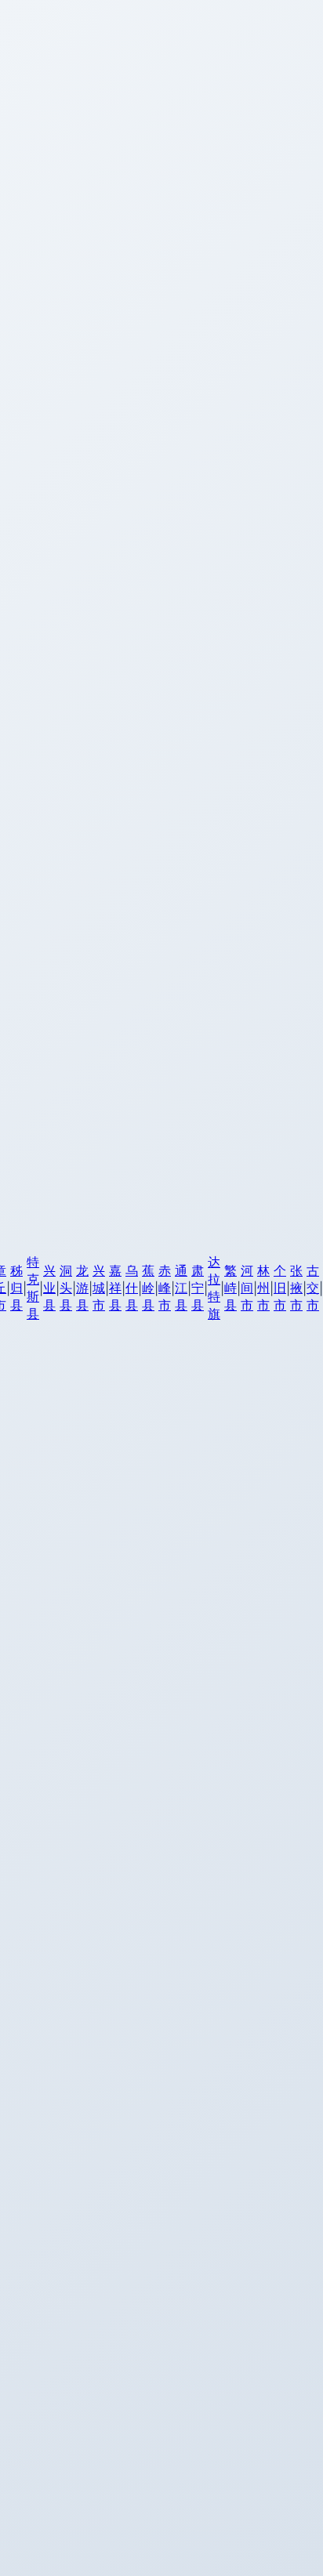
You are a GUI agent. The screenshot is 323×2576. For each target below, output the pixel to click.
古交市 (313, 1288)
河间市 (247, 1288)
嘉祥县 (115, 1288)
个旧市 (280, 1288)
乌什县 (132, 1288)
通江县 (181, 1288)
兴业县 (49, 1288)
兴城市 (99, 1288)
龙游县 (82, 1288)
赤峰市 (165, 1288)
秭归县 (16, 1288)
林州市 (263, 1288)
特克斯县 (33, 1288)
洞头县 (66, 1288)
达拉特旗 (214, 1288)
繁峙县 (230, 1288)
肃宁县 (198, 1288)
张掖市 (296, 1288)
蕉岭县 (148, 1288)
